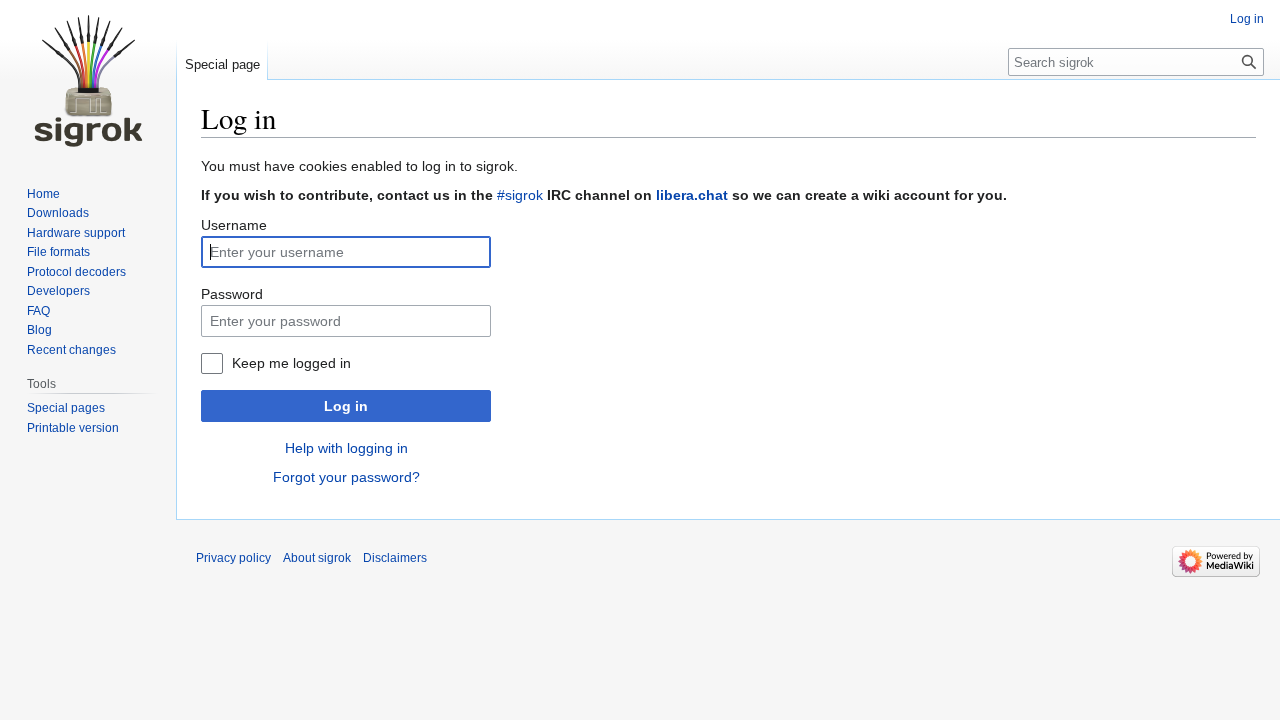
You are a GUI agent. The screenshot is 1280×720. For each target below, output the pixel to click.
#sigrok (520, 195)
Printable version (73, 428)
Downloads (58, 213)
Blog (39, 330)
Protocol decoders (76, 272)
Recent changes (71, 350)
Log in (346, 406)
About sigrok (317, 558)
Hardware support (76, 233)
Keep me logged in (291, 363)
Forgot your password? (346, 477)
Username (234, 225)
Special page (222, 64)
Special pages (66, 408)
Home (43, 194)
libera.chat (692, 195)
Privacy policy (233, 558)
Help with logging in (346, 448)
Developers (58, 291)
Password (232, 294)
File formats (58, 252)
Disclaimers (395, 558)
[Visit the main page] (88, 80)
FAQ (38, 311)
